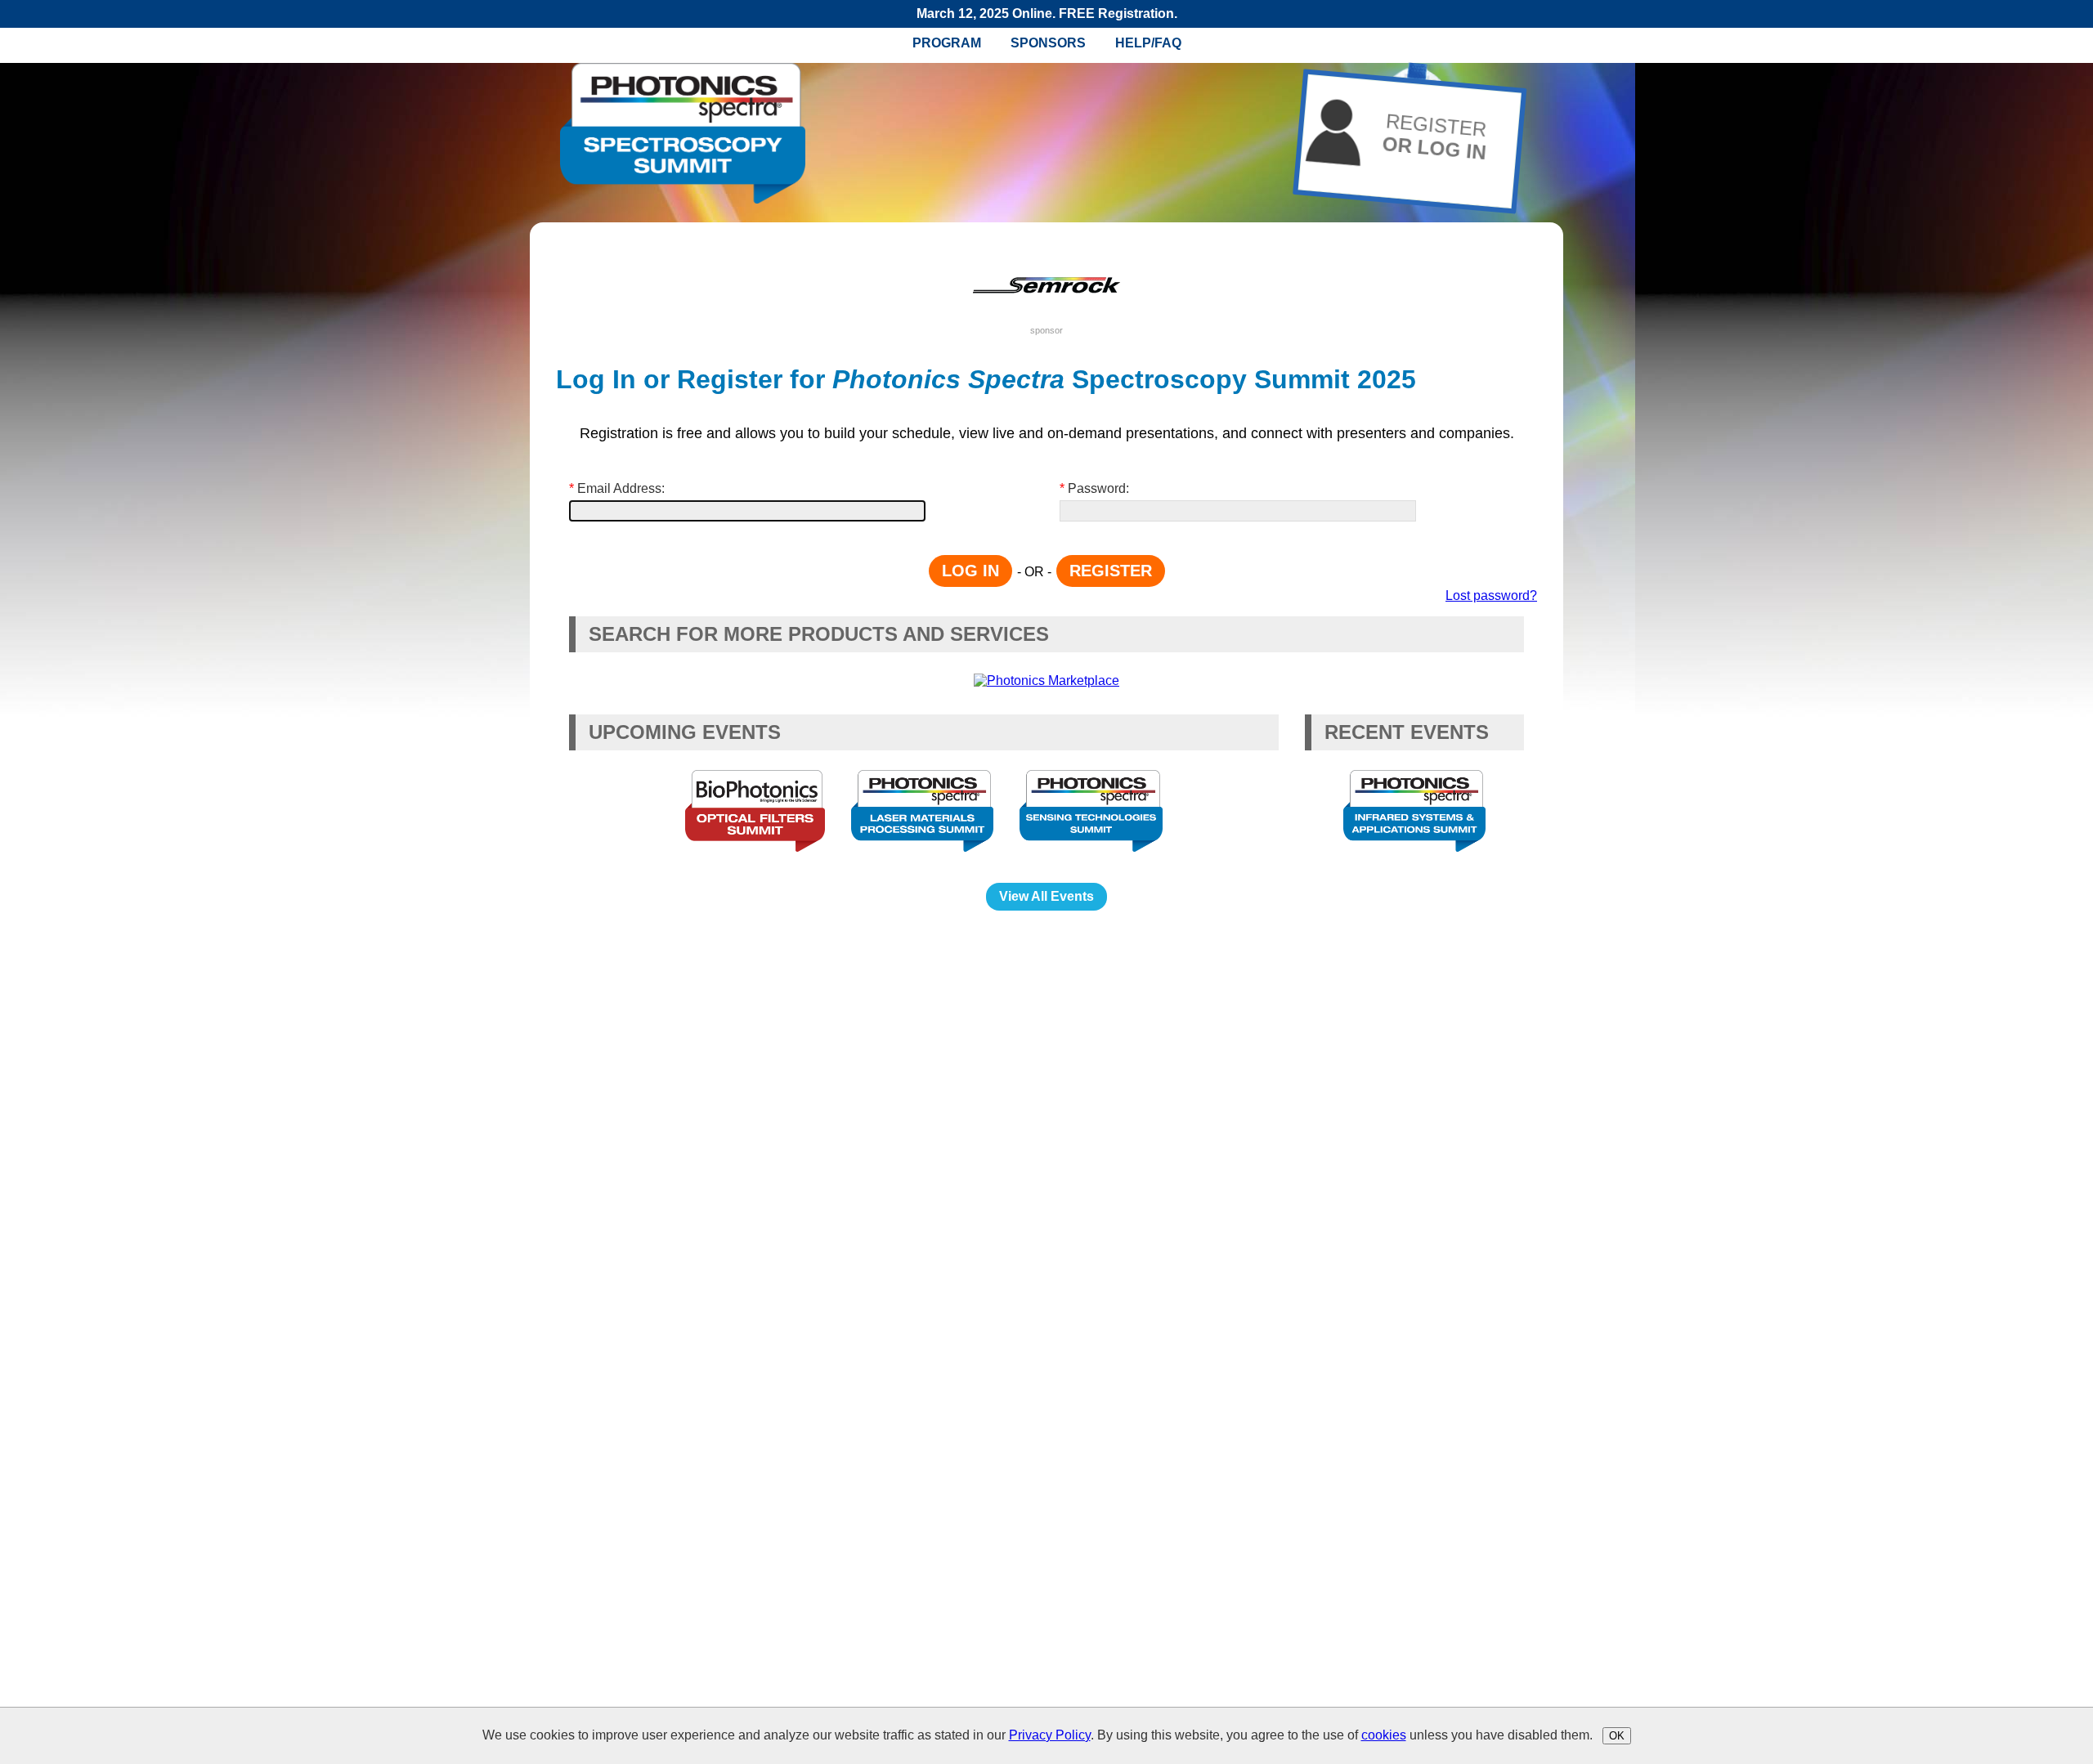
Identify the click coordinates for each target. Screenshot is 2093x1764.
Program (947, 43)
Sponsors (1048, 43)
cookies (1384, 1735)
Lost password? (1491, 595)
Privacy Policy (1050, 1735)
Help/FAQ (1148, 43)
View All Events (1046, 896)
